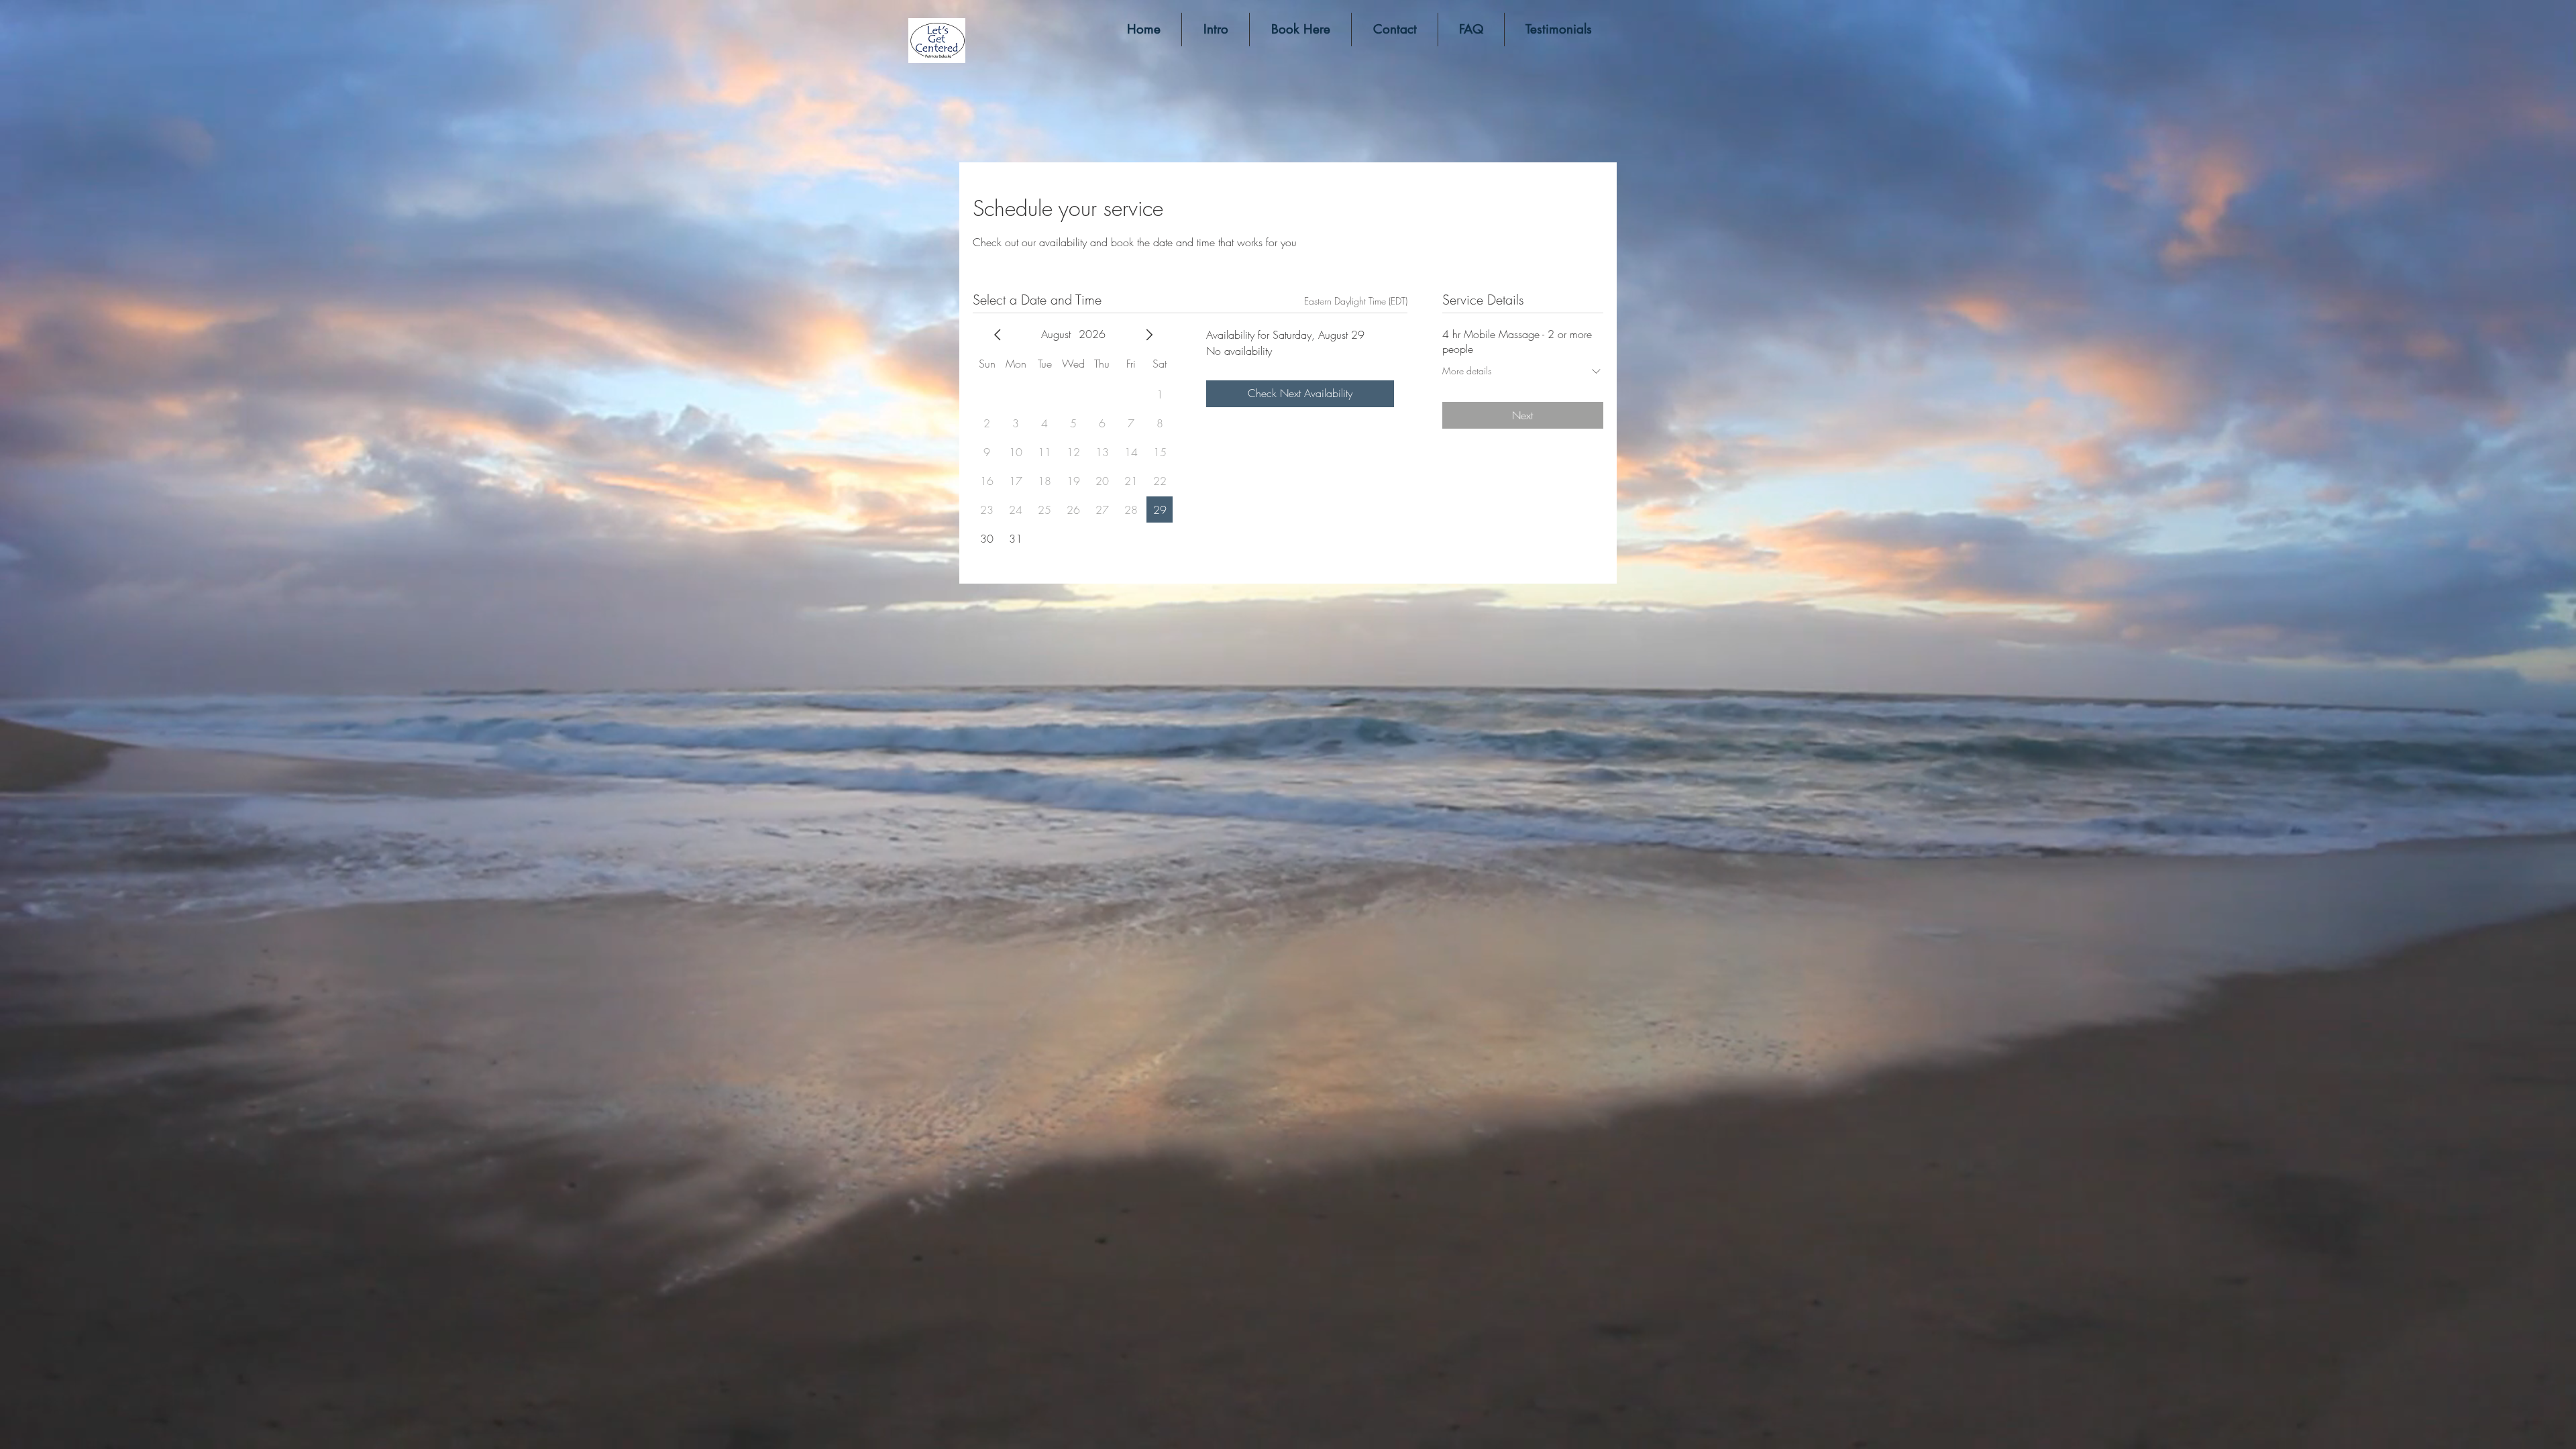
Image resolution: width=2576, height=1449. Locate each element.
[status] (1356, 301)
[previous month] (998, 335)
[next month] (1149, 335)
